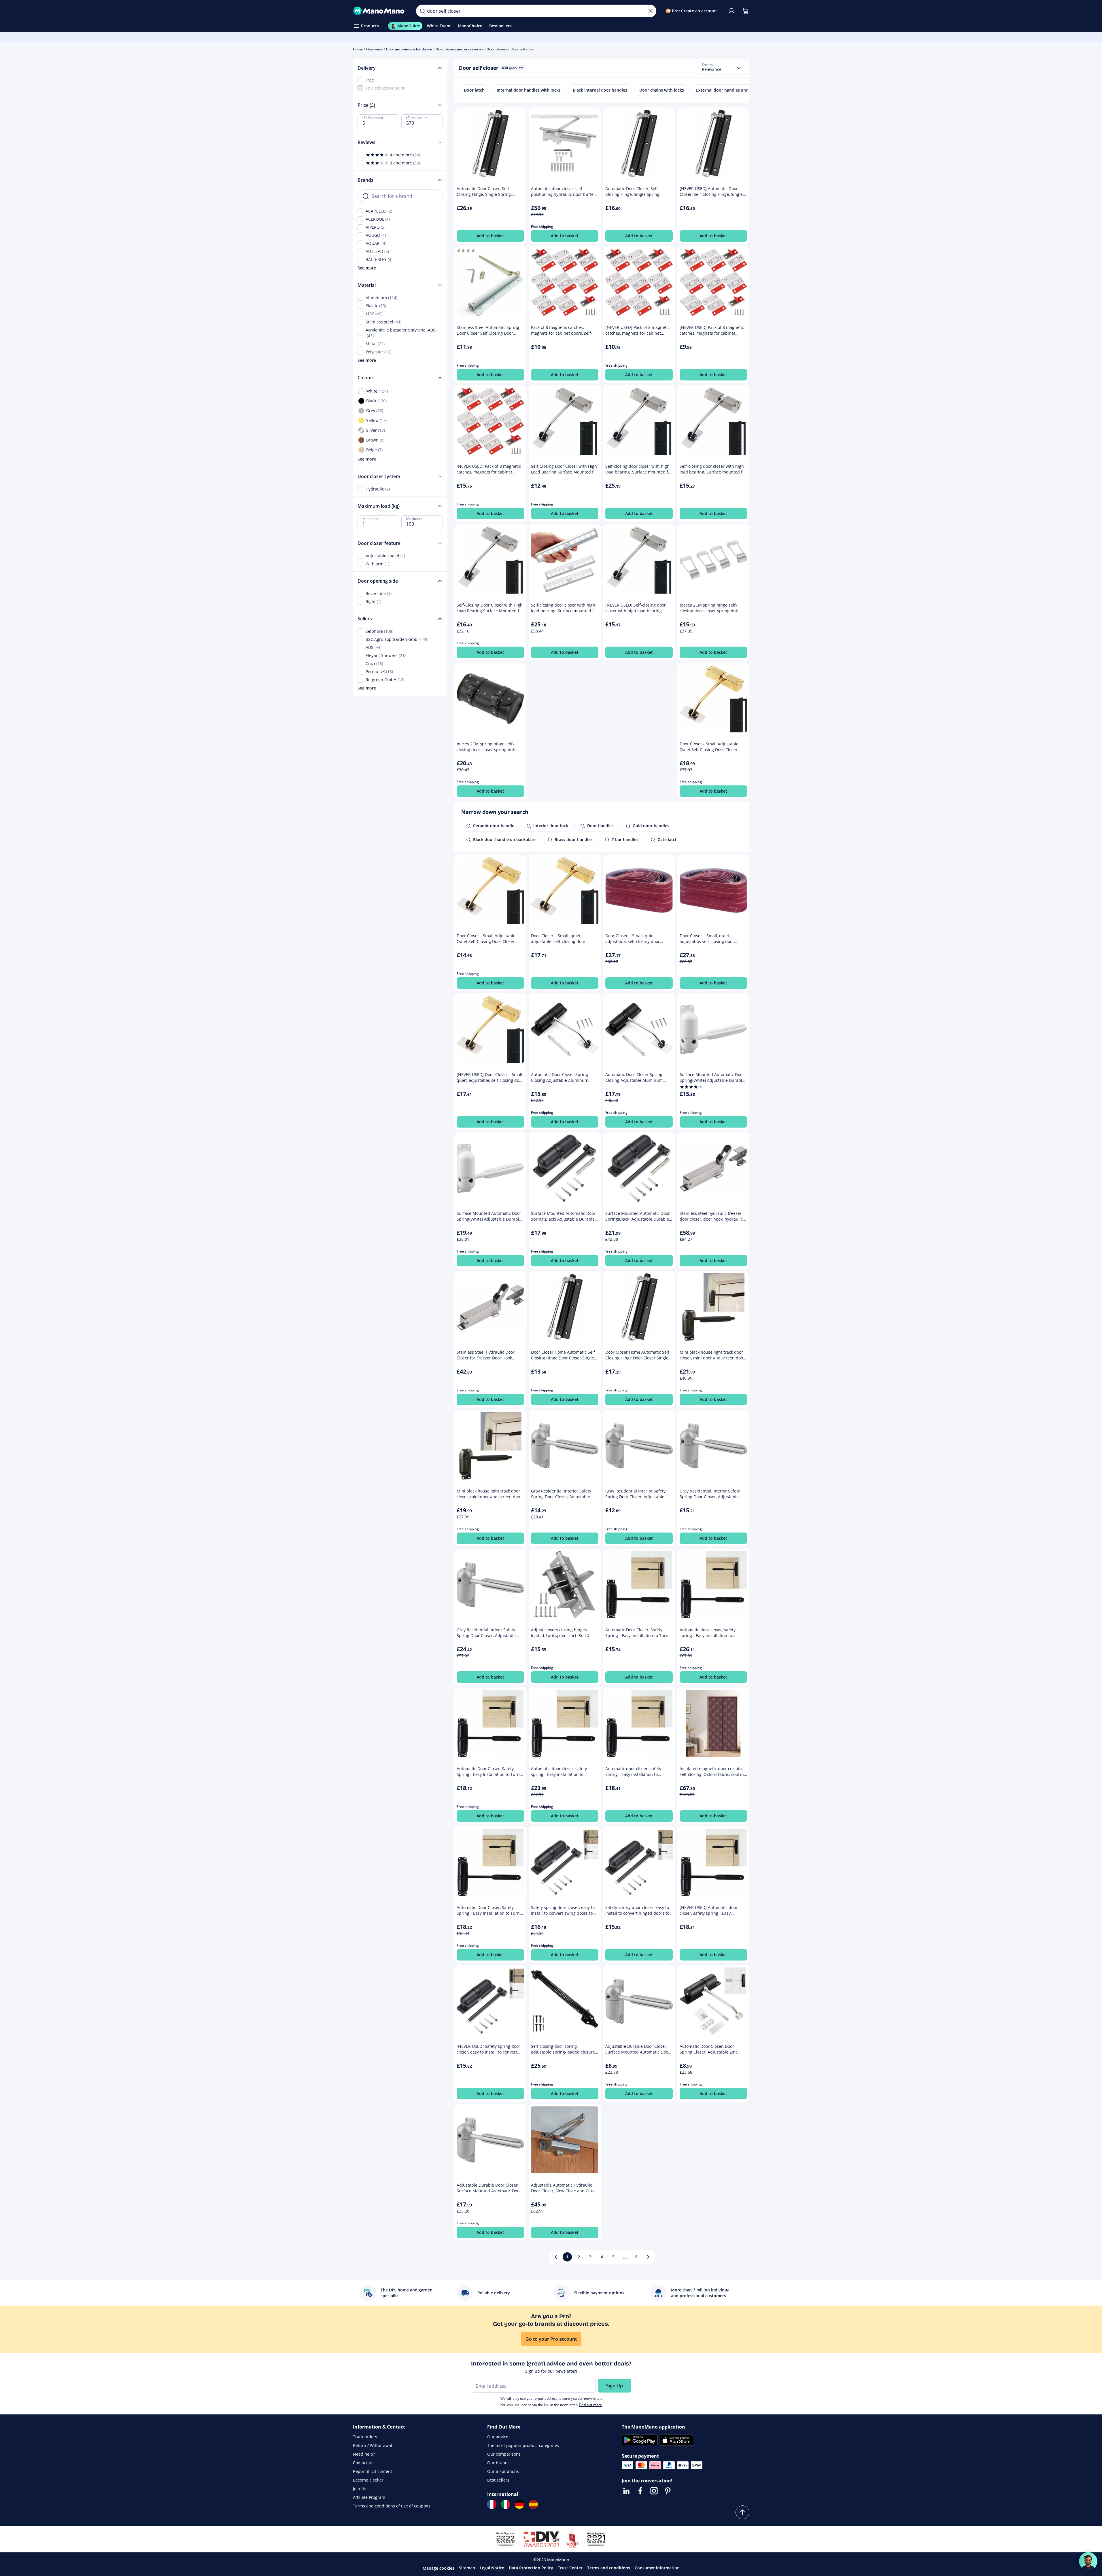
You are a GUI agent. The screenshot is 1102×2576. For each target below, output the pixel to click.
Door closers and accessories (459, 49)
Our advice (498, 2437)
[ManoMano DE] (519, 2504)
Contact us (363, 2463)
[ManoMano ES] (533, 2504)
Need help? (364, 2454)
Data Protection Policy (531, 2568)
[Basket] (745, 11)
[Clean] (651, 11)
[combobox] (722, 68)
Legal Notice (492, 2568)
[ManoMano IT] (506, 2504)
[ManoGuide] (1088, 2561)
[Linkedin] (626, 2491)
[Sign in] (731, 11)
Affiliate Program (369, 2497)
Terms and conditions (609, 2568)
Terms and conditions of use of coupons (392, 2506)
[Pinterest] (668, 2491)
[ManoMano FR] (492, 2504)
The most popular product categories (523, 2445)
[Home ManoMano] (380, 11)
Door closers (497, 49)
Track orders (365, 2437)
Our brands (498, 2463)
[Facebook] (640, 2491)
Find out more (590, 2405)
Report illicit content (373, 2471)
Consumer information (657, 2568)
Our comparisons (504, 2454)
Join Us (360, 2489)
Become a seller (368, 2480)
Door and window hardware (409, 49)
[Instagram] (654, 2491)
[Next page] (648, 2257)
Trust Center (570, 2568)
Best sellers (498, 2480)
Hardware (374, 49)
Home (358, 49)
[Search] (422, 11)
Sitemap (467, 2568)
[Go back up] (742, 2512)
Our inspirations (503, 2471)
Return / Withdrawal (373, 2445)
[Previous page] (556, 2257)
